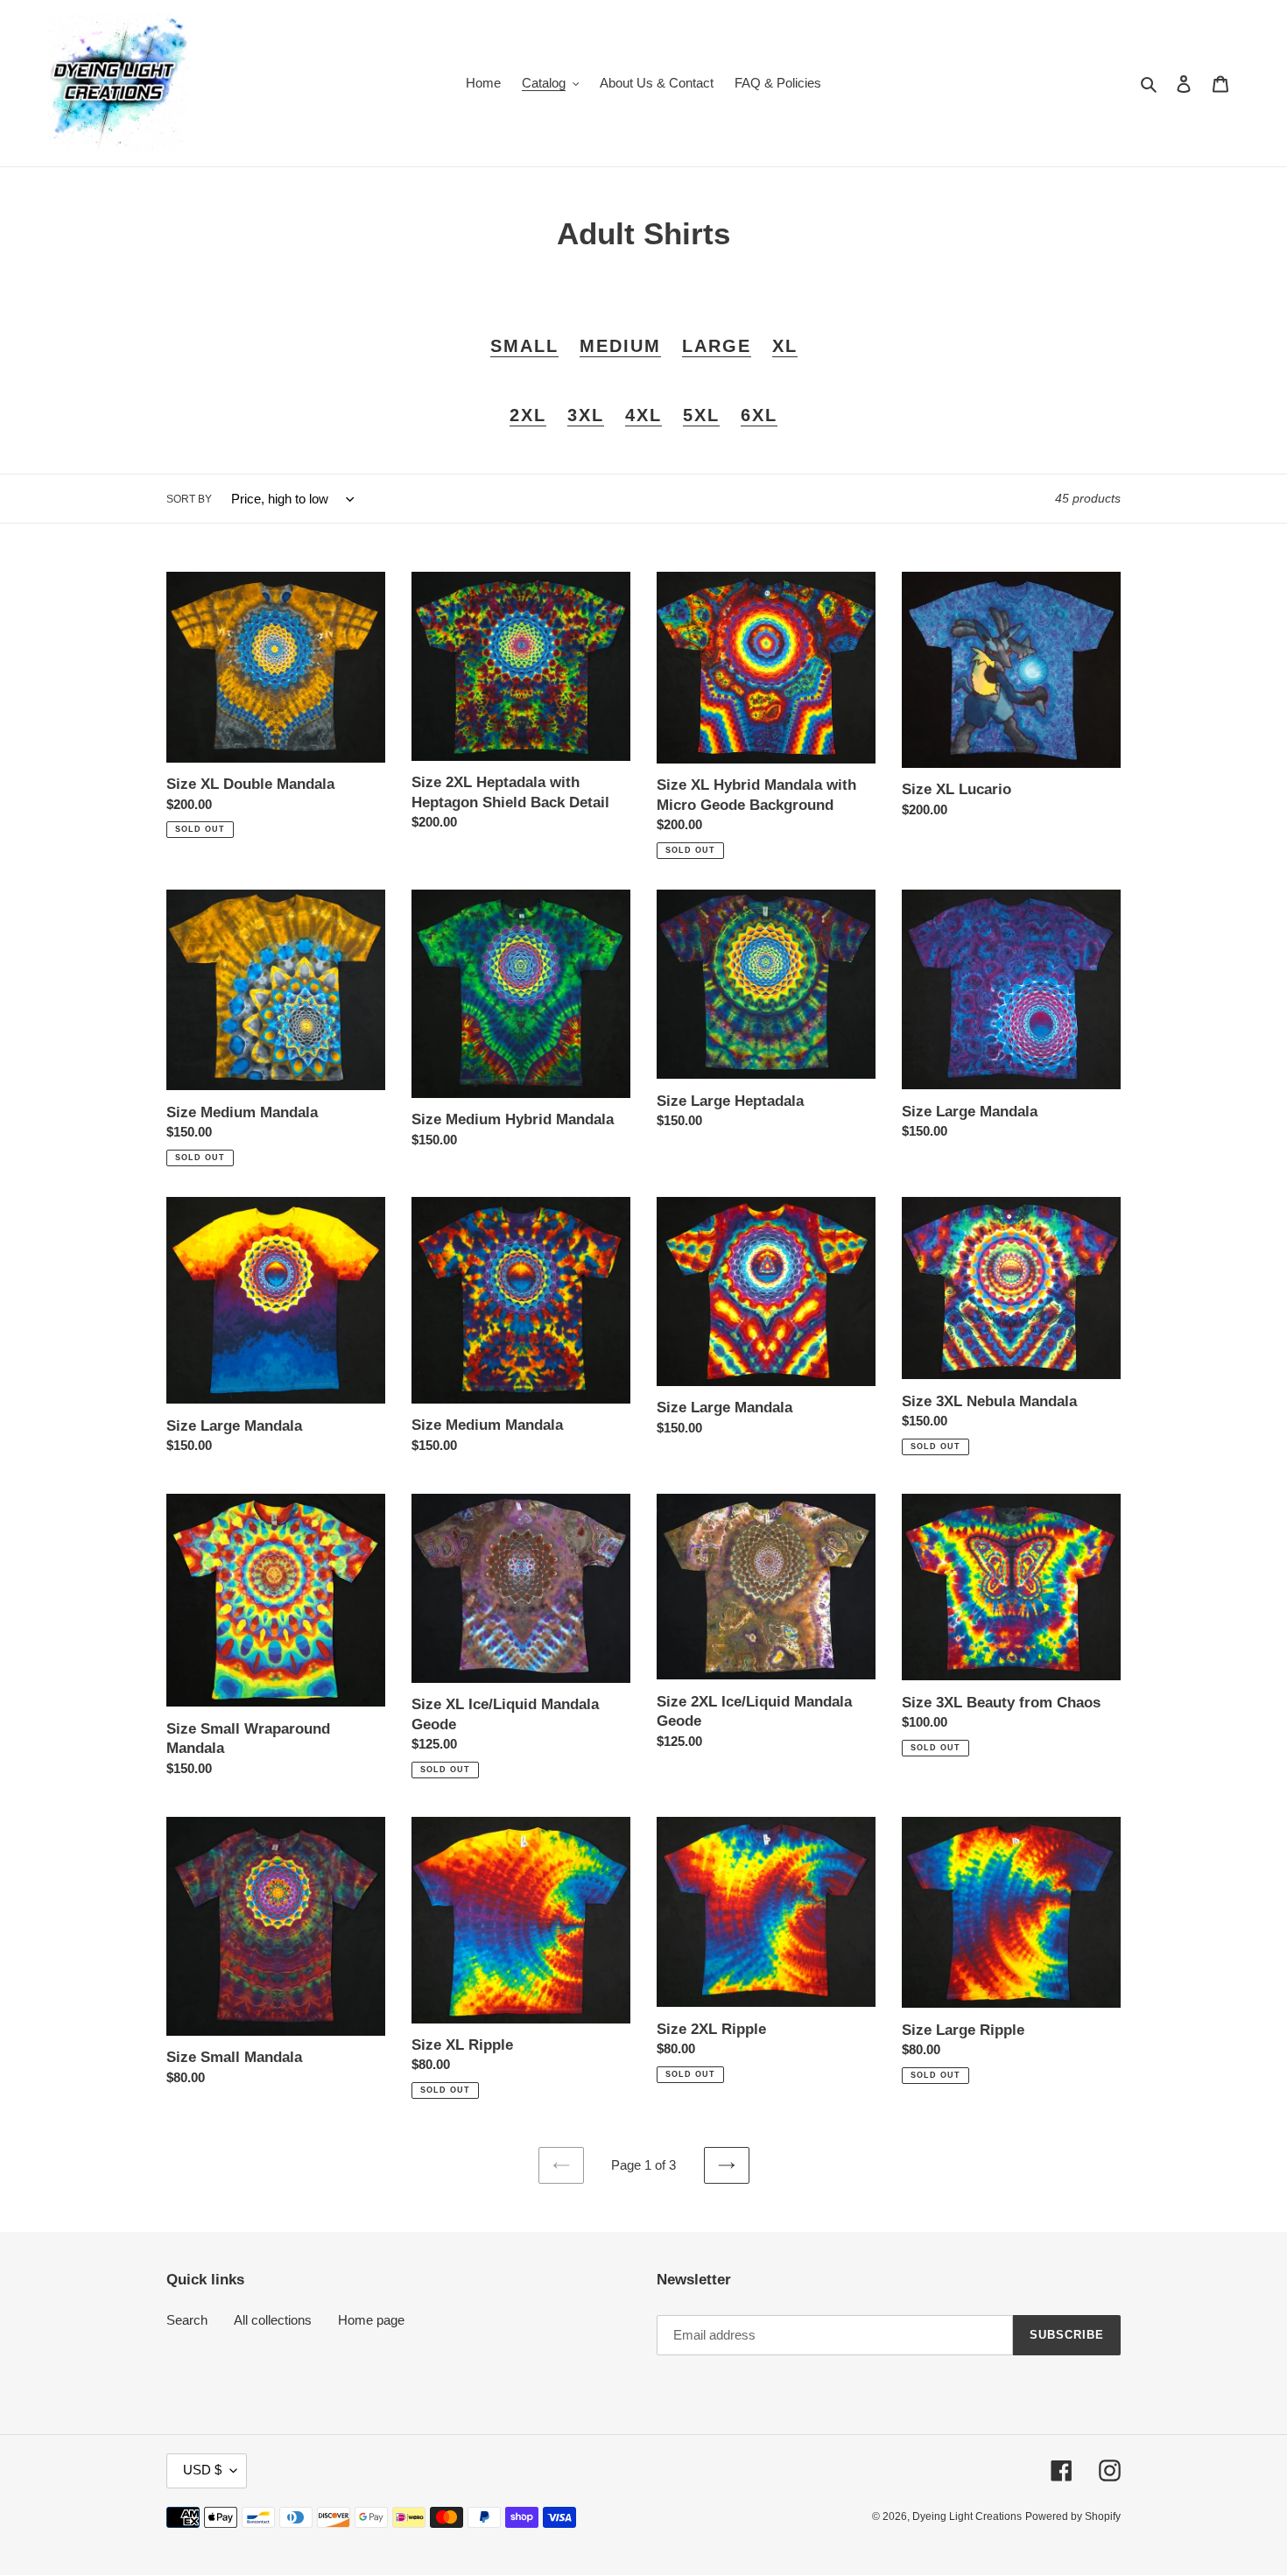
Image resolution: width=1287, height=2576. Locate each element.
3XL (586, 415)
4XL (643, 415)
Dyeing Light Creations (967, 2517)
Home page (371, 2321)
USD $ (202, 2470)
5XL (701, 415)
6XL (759, 415)
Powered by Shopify (1073, 2517)
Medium (620, 346)
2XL (528, 415)
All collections (273, 2321)
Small (524, 346)
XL (785, 346)
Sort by (189, 500)
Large (717, 346)
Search (187, 2321)
